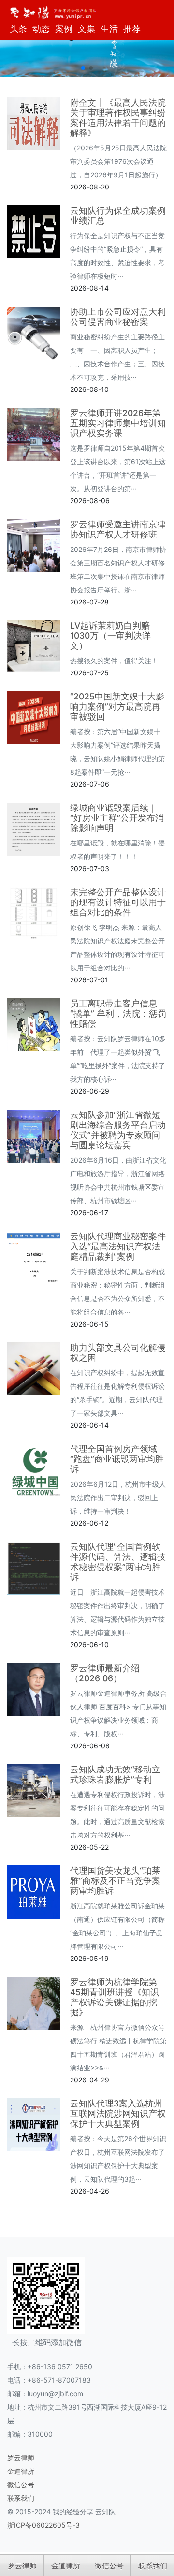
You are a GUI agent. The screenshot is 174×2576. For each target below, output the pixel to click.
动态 (41, 29)
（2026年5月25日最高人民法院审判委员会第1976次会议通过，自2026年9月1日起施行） (118, 161)
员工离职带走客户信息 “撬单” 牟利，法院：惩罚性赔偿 (118, 1013)
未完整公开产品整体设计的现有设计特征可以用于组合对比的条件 (118, 902)
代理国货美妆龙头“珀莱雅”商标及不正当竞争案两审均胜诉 (115, 1881)
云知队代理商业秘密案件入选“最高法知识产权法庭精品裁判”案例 (118, 1246)
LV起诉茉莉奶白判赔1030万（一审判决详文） (110, 636)
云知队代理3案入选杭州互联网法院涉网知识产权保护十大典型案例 (118, 2113)
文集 (87, 29)
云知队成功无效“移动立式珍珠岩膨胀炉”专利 (115, 1774)
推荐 (132, 29)
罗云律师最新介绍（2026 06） (105, 1673)
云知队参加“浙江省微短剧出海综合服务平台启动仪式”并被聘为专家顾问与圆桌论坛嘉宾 (118, 1130)
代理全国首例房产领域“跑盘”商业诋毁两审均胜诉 (117, 1459)
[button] (83, 68)
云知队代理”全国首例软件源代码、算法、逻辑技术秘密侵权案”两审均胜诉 (118, 1562)
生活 (109, 29)
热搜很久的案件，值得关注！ (114, 661)
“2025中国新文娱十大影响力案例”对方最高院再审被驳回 (117, 706)
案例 (64, 29)
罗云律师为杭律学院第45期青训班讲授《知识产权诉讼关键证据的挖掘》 (115, 1997)
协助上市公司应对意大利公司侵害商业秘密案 (118, 317)
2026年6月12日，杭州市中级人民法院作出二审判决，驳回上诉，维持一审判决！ (118, 1497)
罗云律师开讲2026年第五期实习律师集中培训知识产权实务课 (118, 423)
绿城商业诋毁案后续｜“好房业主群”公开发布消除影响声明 (117, 818)
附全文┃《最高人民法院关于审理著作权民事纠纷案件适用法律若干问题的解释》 (118, 118)
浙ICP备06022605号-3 (43, 2525)
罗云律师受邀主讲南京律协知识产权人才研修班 (118, 529)
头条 (18, 29)
